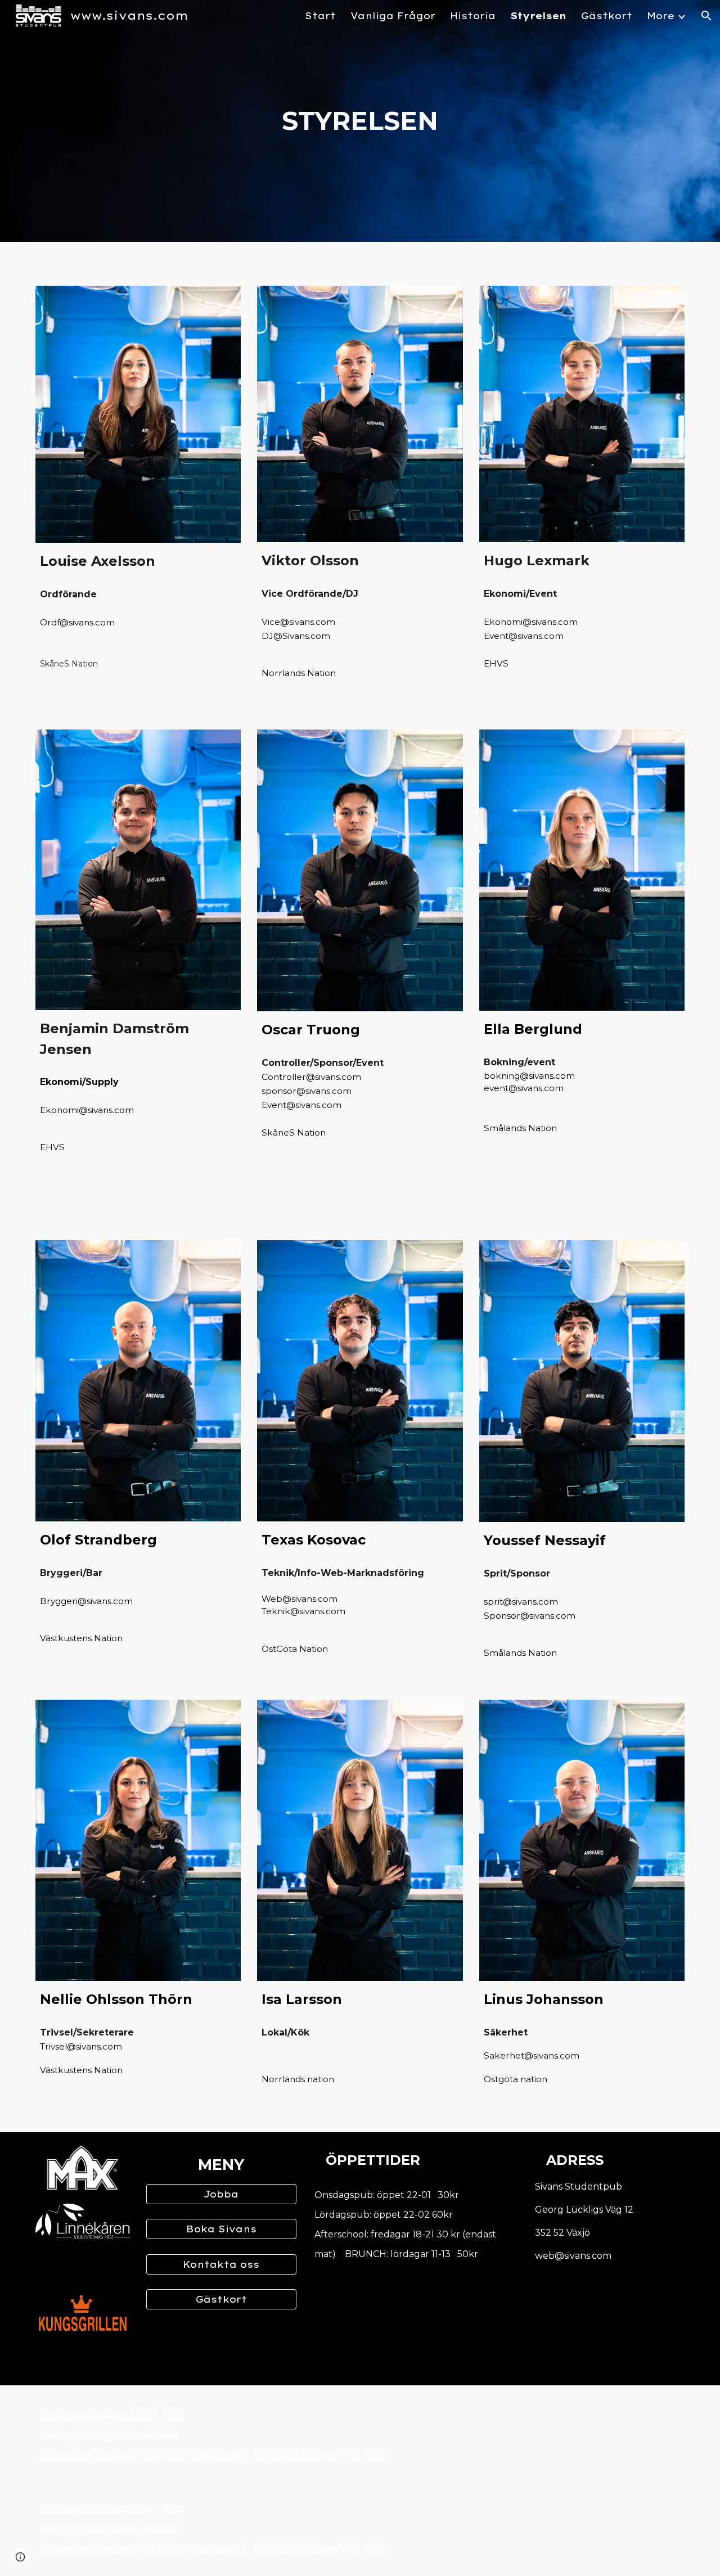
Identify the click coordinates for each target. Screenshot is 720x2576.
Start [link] (320, 16)
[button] (706, 16)
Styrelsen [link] (538, 16)
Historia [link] (473, 16)
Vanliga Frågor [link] (393, 16)
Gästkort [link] (607, 16)
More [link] (661, 16)
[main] (360, 121)
